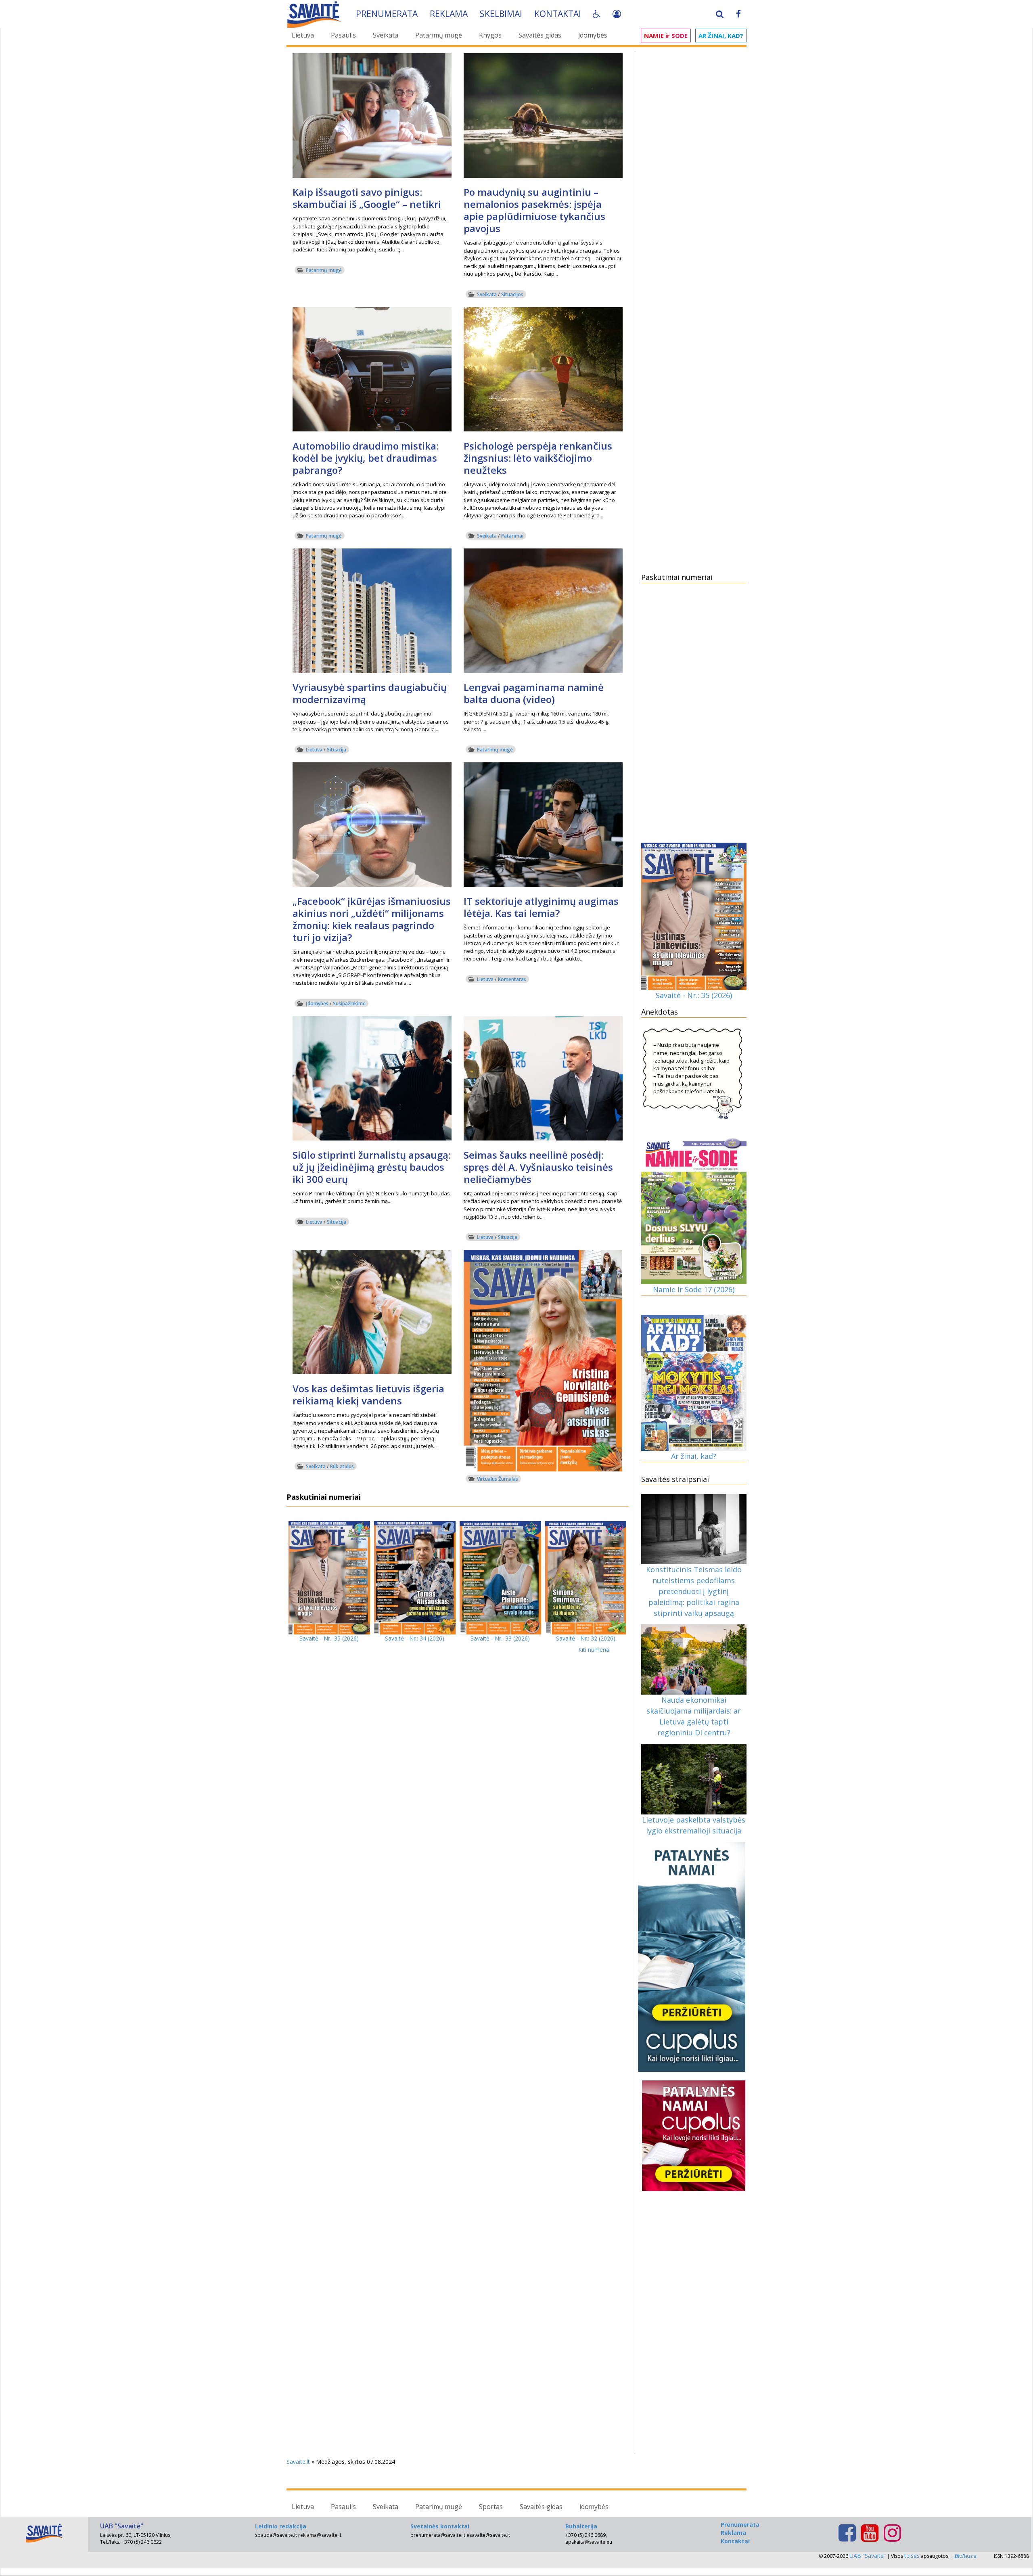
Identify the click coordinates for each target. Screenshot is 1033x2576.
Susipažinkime (349, 1003)
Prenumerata (387, 14)
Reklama (449, 14)
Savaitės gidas (540, 35)
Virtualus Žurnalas (498, 1479)
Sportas (491, 2507)
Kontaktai (558, 14)
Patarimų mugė (439, 35)
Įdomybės (593, 35)
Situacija (337, 750)
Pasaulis (343, 35)
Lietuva (303, 35)
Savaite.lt (298, 2462)
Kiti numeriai (594, 1650)
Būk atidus (342, 1466)
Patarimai (512, 536)
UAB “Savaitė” (868, 2556)
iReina (968, 2556)
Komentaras (512, 979)
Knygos (490, 35)
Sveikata (386, 35)
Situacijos (512, 294)
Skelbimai (501, 14)
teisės (912, 2556)
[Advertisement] (694, 176)
